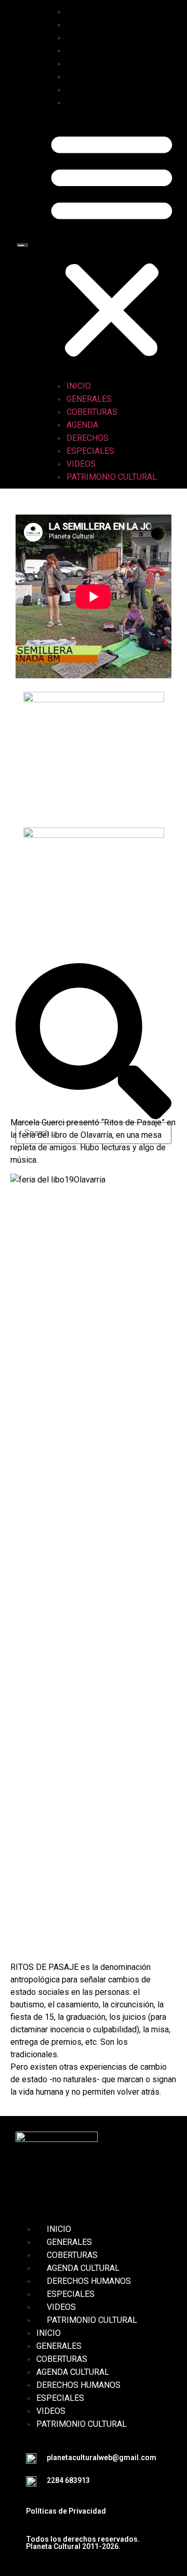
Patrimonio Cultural (122, 103)
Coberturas (102, 38)
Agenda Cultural (83, 2268)
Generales (99, 25)
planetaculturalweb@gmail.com (102, 2457)
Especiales (101, 77)
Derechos (98, 64)
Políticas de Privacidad (66, 2511)
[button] (112, 244)
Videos (91, 90)
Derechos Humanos (89, 2281)
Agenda (93, 51)
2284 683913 (68, 2480)
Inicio (89, 12)
